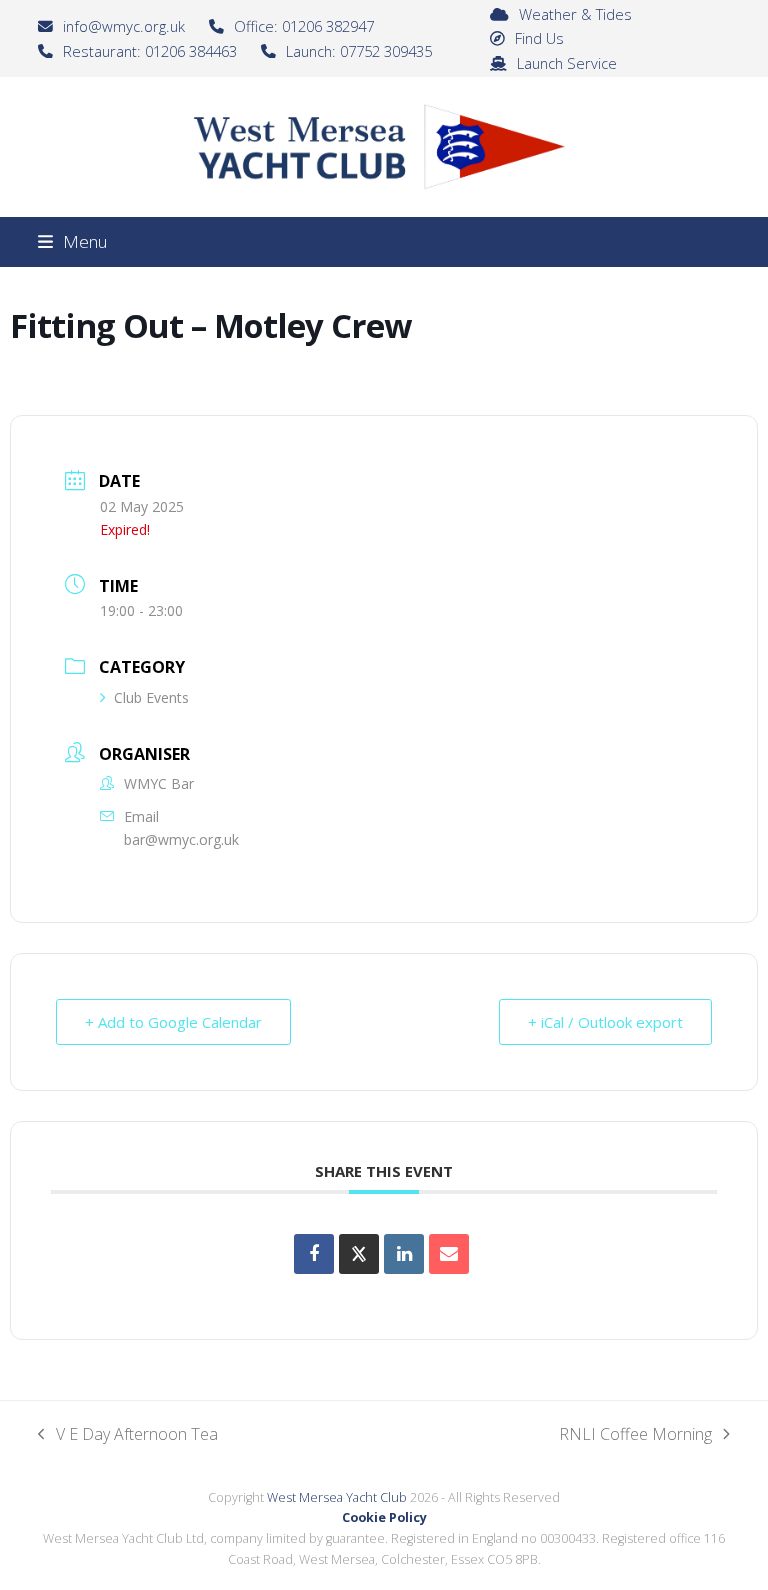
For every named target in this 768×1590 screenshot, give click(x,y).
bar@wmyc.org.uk (181, 839)
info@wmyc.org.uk (124, 26)
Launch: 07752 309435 (359, 51)
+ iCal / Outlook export (605, 1022)
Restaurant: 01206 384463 (150, 51)
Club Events (151, 697)
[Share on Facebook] (314, 1254)
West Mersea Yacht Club (337, 1497)
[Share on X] (359, 1254)
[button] (72, 241)
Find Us (539, 38)
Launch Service (567, 63)
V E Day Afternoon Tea (128, 1435)
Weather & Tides (575, 14)
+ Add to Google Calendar (173, 1022)
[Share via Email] (449, 1254)
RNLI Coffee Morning (635, 1435)
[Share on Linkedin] (404, 1254)
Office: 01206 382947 (304, 26)
